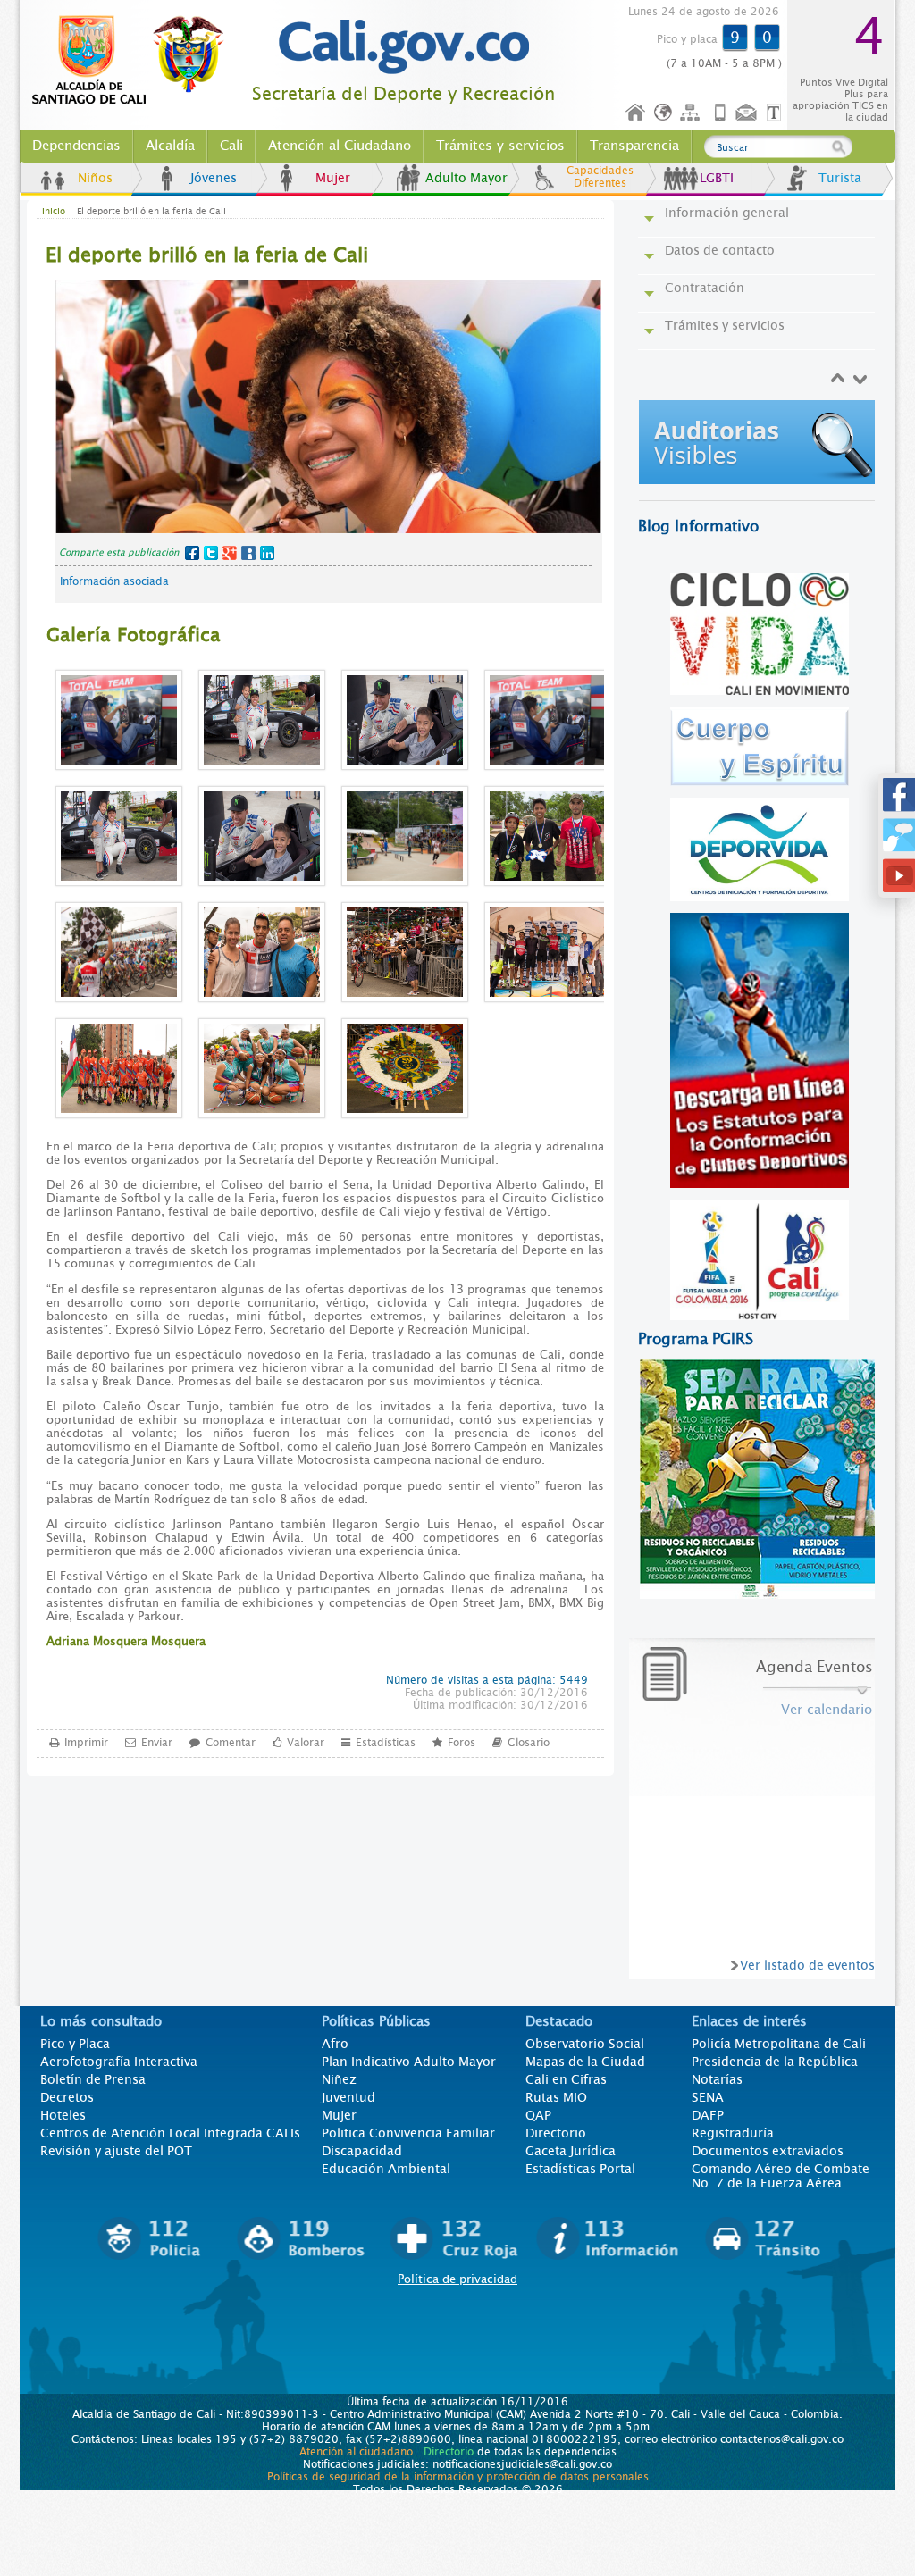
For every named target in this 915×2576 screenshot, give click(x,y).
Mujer (333, 178)
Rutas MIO (556, 2097)
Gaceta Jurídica (571, 2151)
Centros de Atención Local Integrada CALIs (170, 2133)
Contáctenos (748, 113)
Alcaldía (170, 146)
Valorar (306, 1743)
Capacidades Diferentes (600, 177)
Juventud (348, 2097)
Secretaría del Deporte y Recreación (403, 94)
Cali (231, 146)
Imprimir (86, 1743)
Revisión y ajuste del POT (116, 2151)
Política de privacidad (457, 2279)
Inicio (636, 113)
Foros (462, 1743)
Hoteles (63, 2115)
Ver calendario (827, 1710)
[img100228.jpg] (760, 460)
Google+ (230, 553)
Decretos (67, 2097)
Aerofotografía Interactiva (119, 2062)
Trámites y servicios (500, 146)
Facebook (192, 553)
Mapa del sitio (693, 113)
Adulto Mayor (466, 178)
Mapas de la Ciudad (585, 2062)
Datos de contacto (720, 250)
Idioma (664, 113)
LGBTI (717, 178)
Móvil (720, 113)
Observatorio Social (585, 2044)
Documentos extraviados (768, 2151)
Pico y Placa (75, 2044)
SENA (708, 2097)
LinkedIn (267, 553)
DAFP (708, 2115)
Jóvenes (214, 178)
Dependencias (76, 146)
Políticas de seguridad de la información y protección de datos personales (458, 2477)
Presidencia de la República (775, 2062)
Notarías (717, 2079)
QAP (538, 2115)
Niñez (339, 2079)
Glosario (529, 1743)
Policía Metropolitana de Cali (779, 2044)
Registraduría (733, 2133)
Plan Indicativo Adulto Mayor (409, 2062)
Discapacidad (362, 2151)
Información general (727, 213)
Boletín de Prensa (93, 2079)
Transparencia (634, 146)
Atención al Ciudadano (340, 146)
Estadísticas (386, 1743)
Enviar (157, 1743)
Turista (840, 178)
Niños (95, 178)
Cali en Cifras (566, 2079)
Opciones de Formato (776, 113)
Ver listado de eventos (807, 1965)
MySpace (248, 553)
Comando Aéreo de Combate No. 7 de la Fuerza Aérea (781, 2176)
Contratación (705, 288)
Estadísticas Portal (580, 2169)
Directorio (556, 2133)
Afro (335, 2044)
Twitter (211, 553)
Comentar (231, 1743)
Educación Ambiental (386, 2169)
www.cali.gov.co (135, 61)
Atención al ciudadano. (358, 2452)
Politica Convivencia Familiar (408, 2133)
